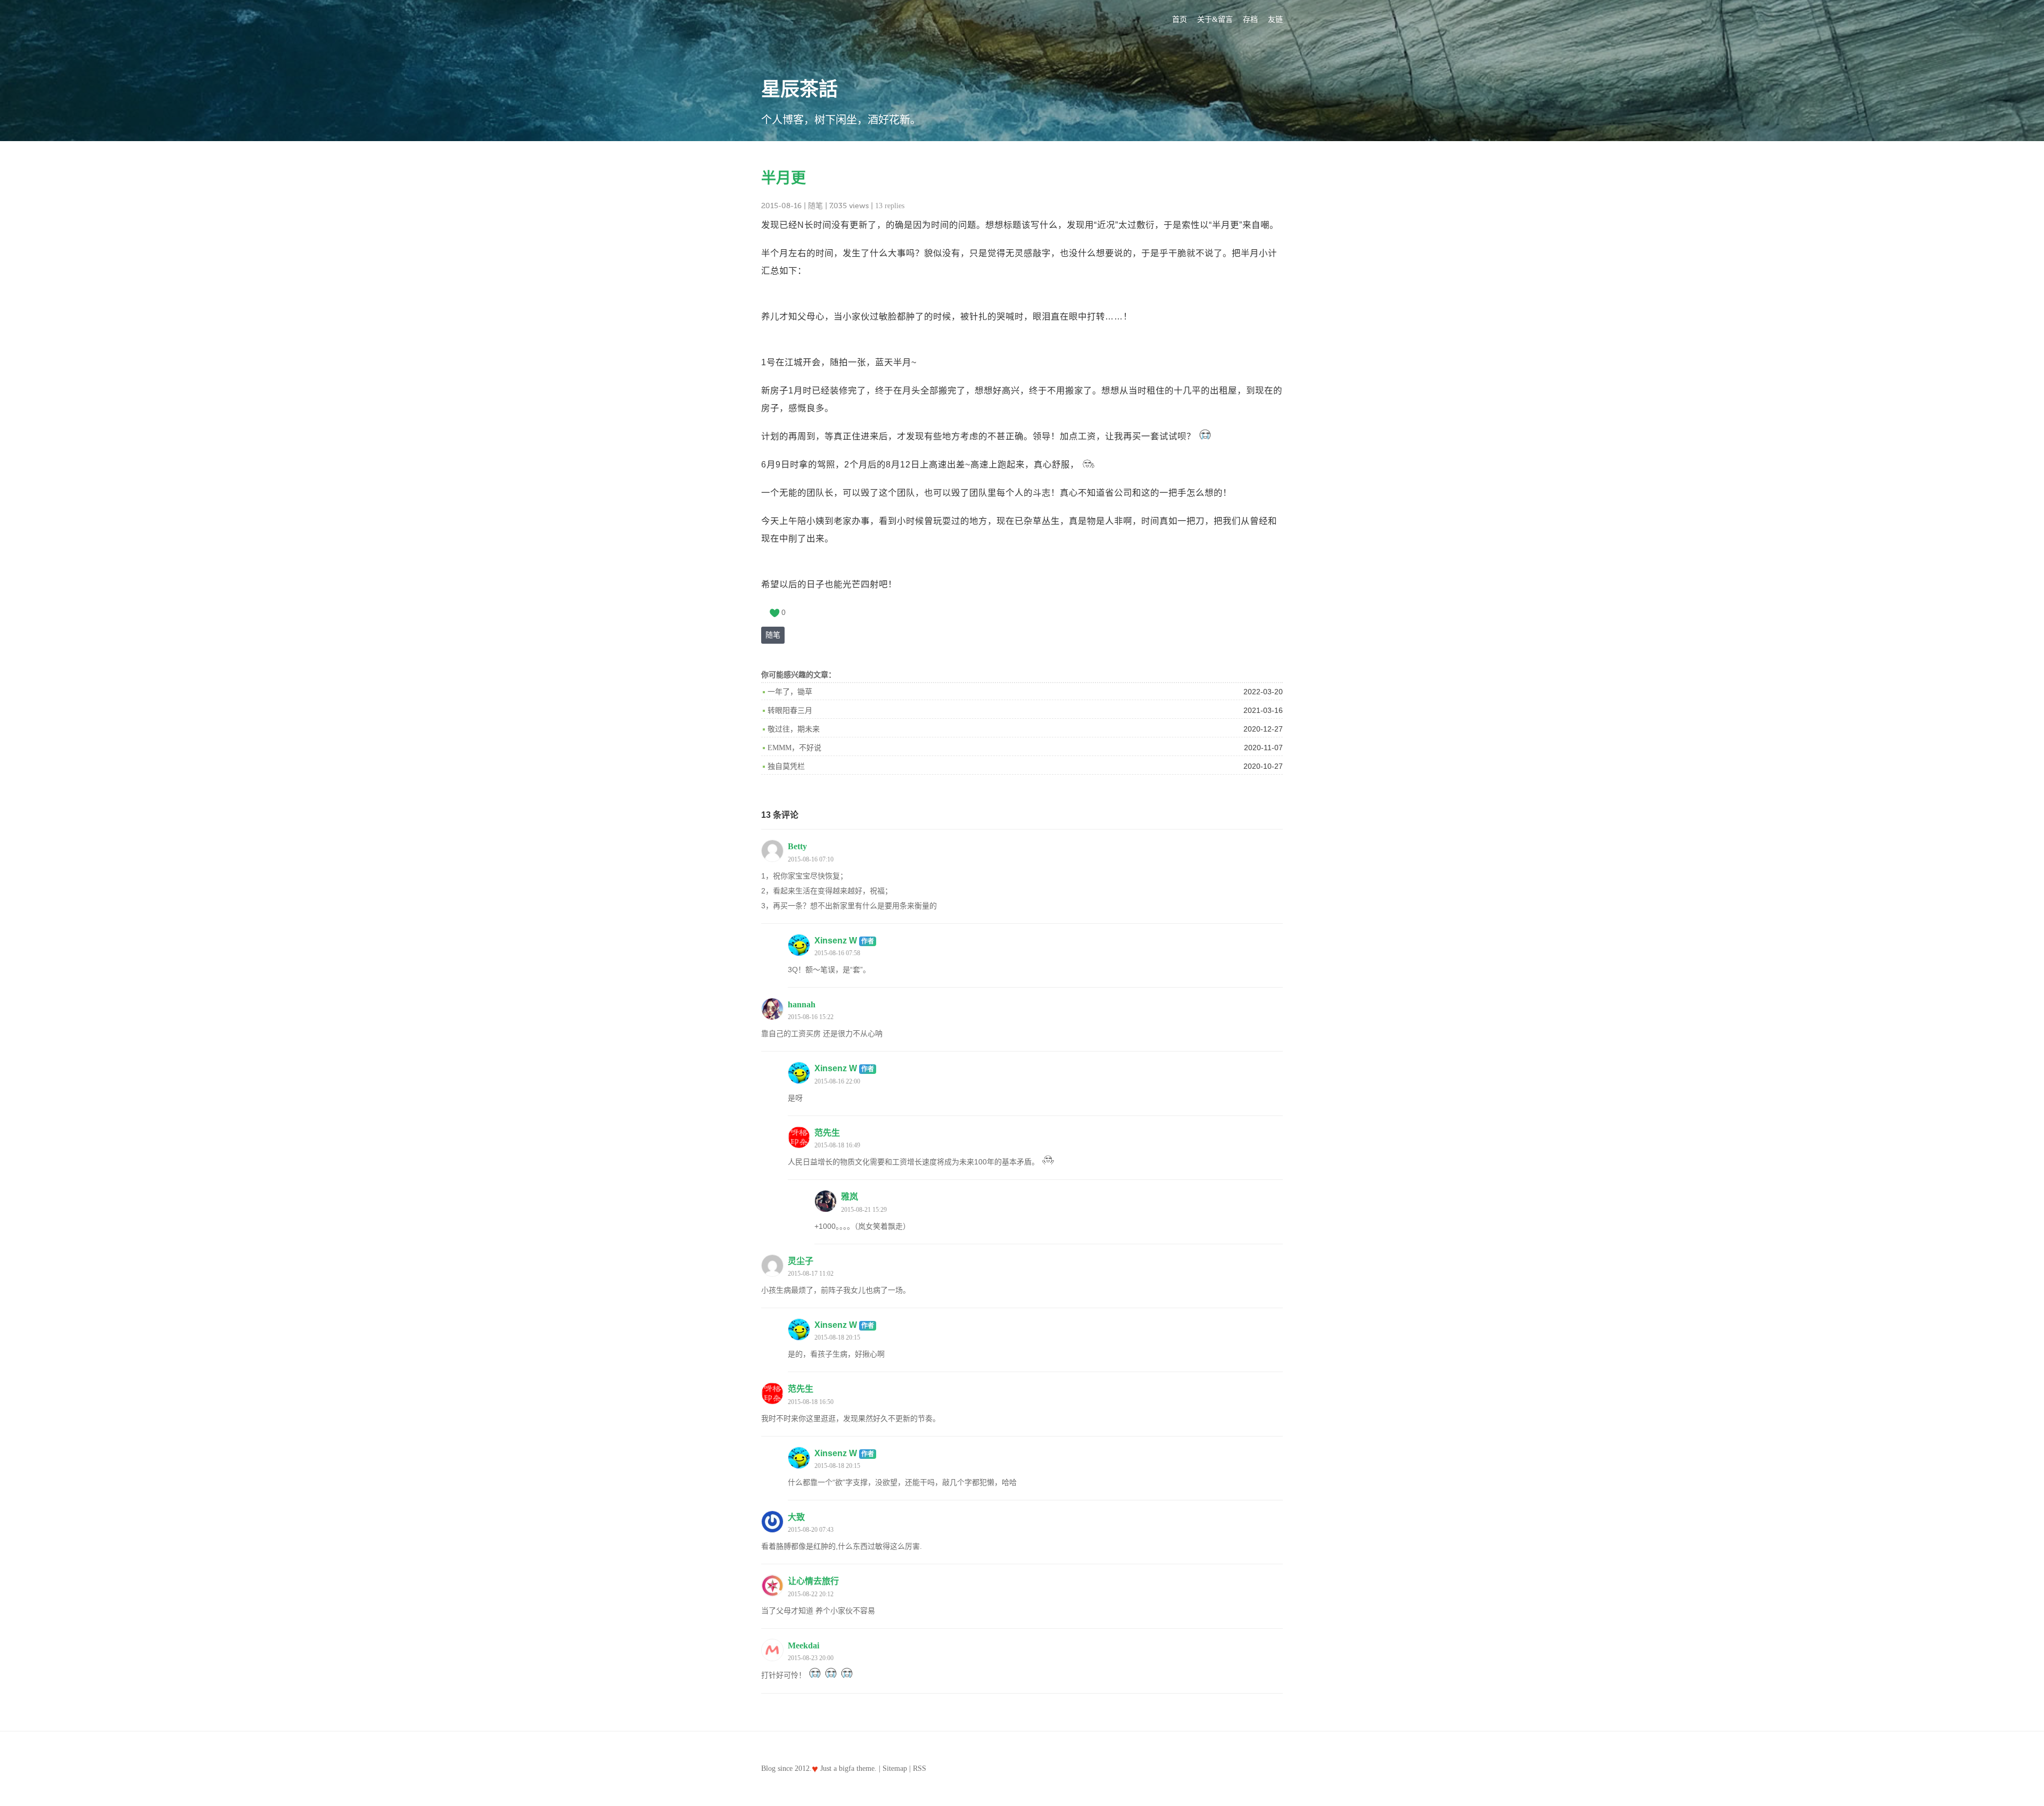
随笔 (815, 206)
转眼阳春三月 (790, 711)
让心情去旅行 (813, 1581)
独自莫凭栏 (786, 766)
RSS (920, 1768)
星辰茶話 (800, 89)
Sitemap (895, 1768)
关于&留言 (1215, 19)
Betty (797, 846)
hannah (802, 1004)
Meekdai (803, 1645)
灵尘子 (801, 1261)
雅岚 (850, 1197)
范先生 (827, 1133)
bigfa (847, 1768)
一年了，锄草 (790, 692)
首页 (1180, 19)
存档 (1250, 19)
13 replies (890, 206)
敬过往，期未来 (794, 729)
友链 (1275, 19)
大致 (796, 1517)
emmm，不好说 (794, 748)
